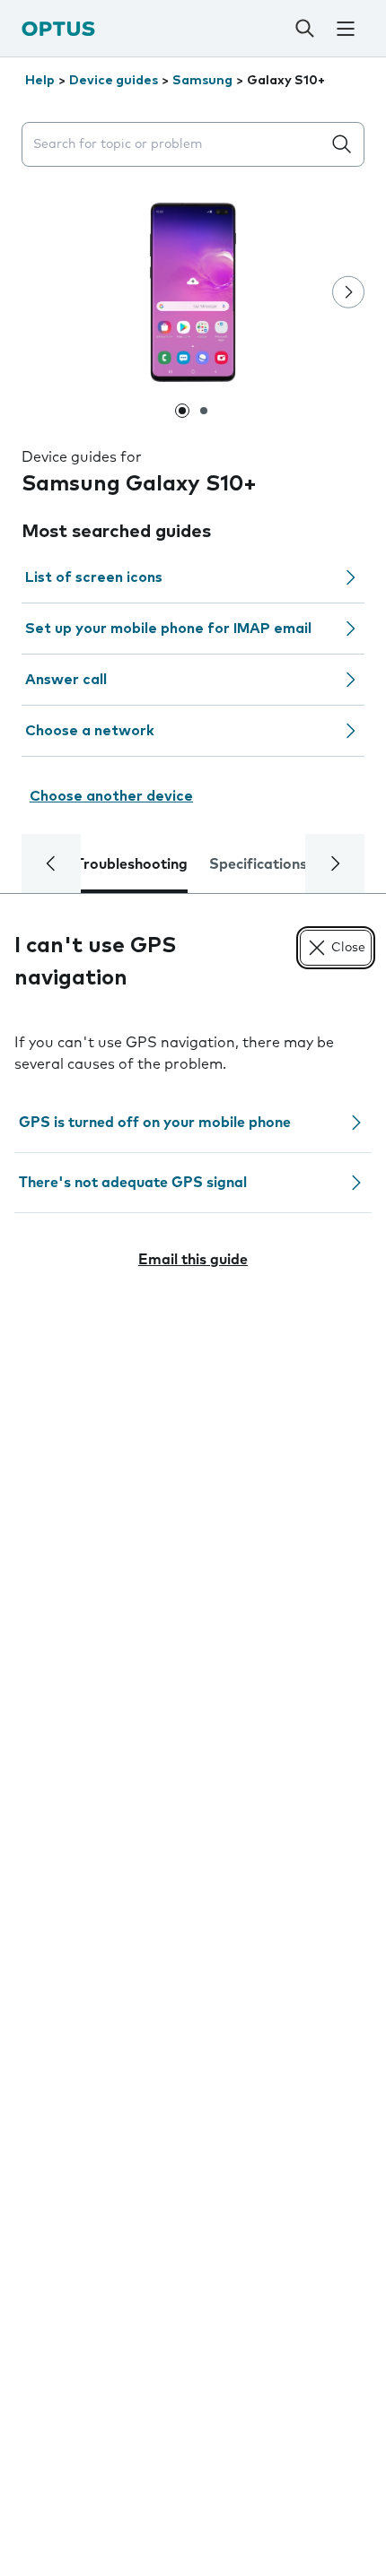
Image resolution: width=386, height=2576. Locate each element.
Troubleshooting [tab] (132, 864)
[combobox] (175, 145)
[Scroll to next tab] (335, 863)
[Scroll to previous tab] (51, 863)
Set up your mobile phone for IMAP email (168, 629)
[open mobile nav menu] (345, 29)
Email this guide (193, 1260)
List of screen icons (94, 577)
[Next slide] (348, 292)
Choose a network (90, 731)
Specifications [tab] (258, 864)
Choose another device (111, 796)
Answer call (66, 680)
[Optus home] (58, 28)
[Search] (304, 29)
